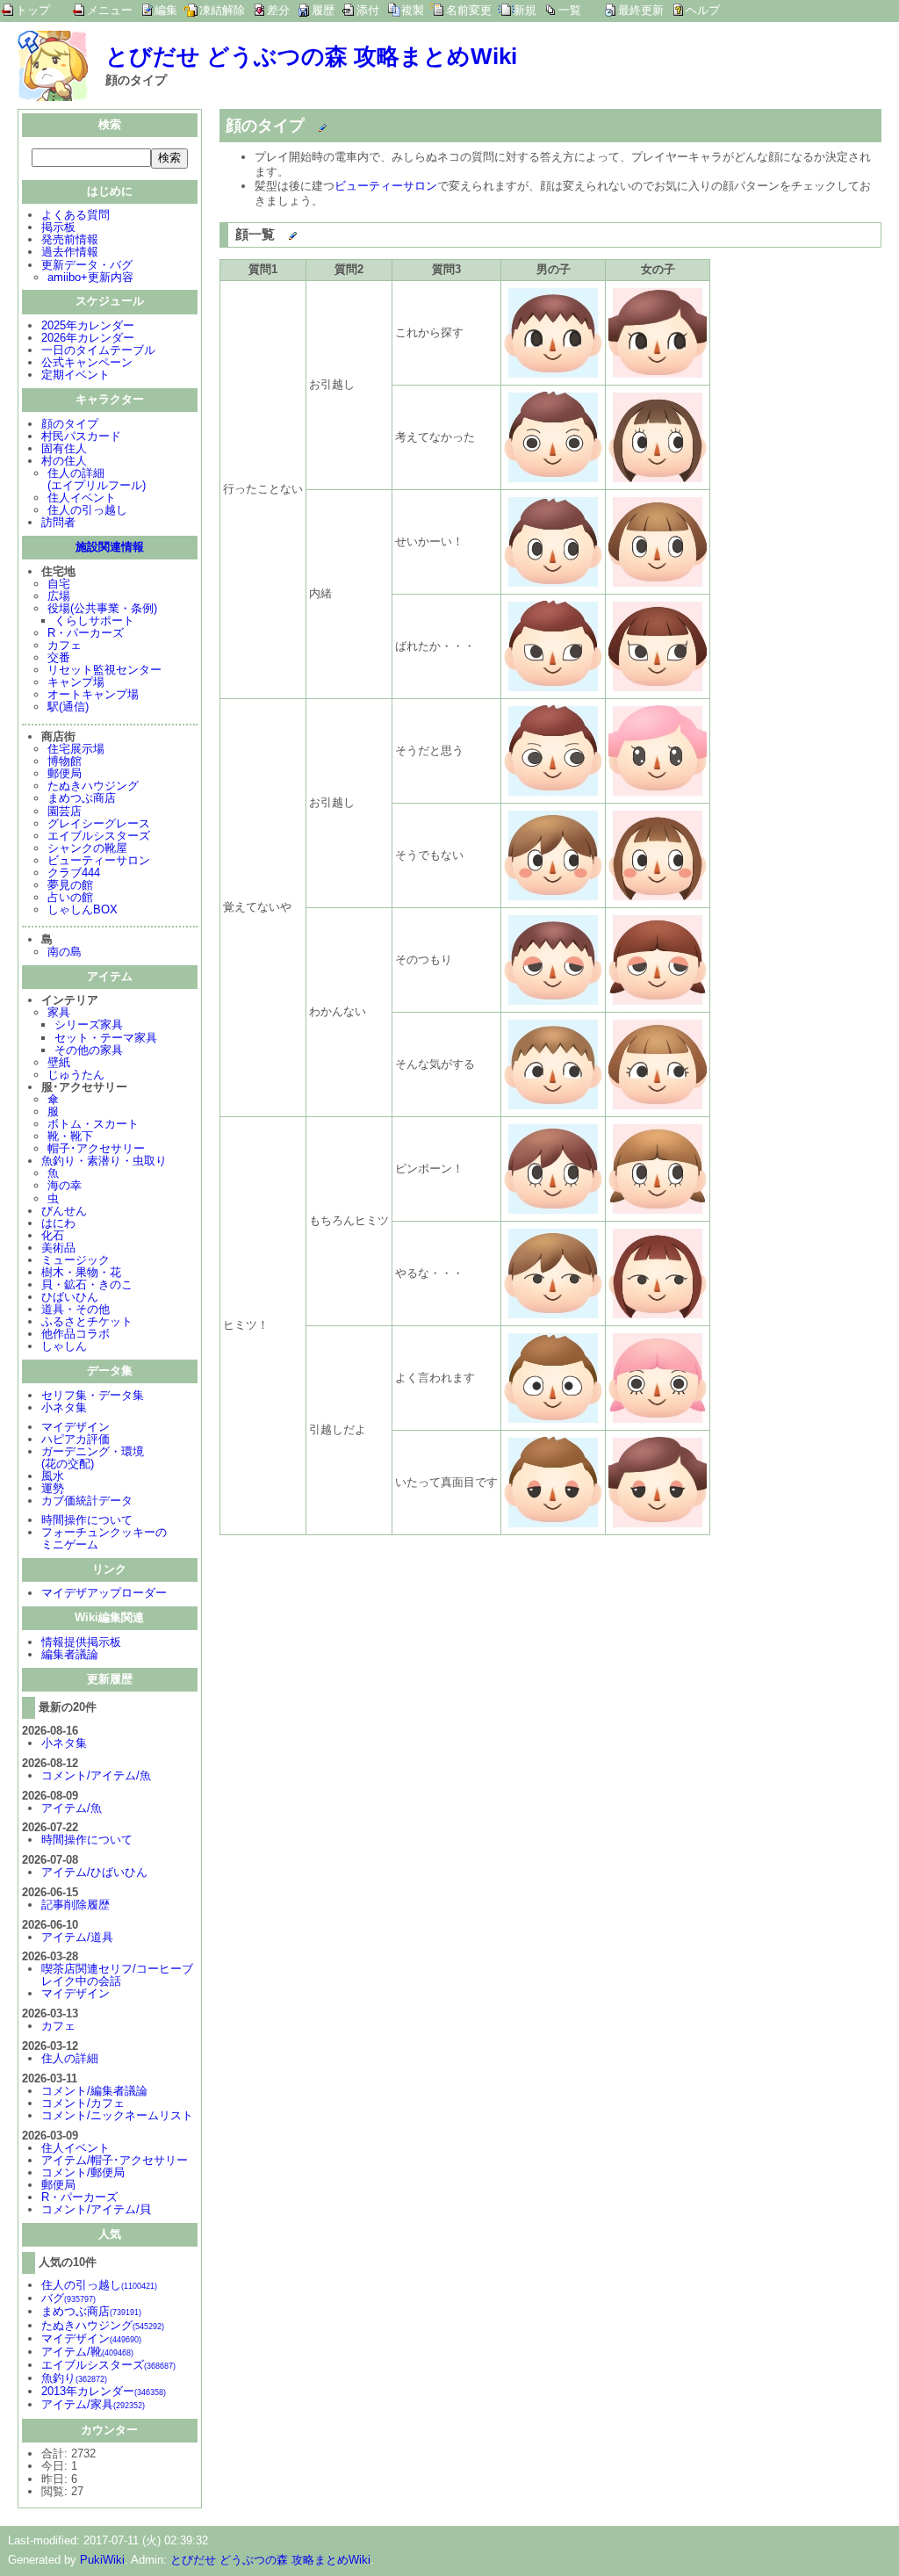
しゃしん (64, 1346)
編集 (166, 10)
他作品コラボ (76, 1334)
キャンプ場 (76, 682)
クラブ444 (74, 873)
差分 (278, 10)
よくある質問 (76, 215)
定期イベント (76, 375)
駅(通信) (68, 707)
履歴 (323, 10)
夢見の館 (70, 885)
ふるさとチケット (87, 1321)
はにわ (58, 1223)
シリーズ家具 (89, 1025)
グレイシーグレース (99, 823)
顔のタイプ (70, 424)
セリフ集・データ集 (93, 1395)
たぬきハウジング (93, 786)
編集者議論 (70, 1654)
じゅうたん (76, 1075)
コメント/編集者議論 (94, 2091)
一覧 (570, 10)
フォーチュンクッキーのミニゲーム (104, 1538)
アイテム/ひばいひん (94, 1872)
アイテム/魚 (72, 1808)
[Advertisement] (367, 1670)
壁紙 (59, 1062)
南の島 (65, 952)
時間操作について (87, 1520)
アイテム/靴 (87, 2352)
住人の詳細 (70, 2058)
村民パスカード (81, 436)
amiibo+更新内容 (90, 277)
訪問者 (58, 522)
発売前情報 (70, 239)
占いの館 (70, 897)
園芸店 (65, 811)
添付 (368, 10)
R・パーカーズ (86, 633)
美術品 (58, 1248)
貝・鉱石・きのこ (87, 1284)
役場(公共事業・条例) (102, 608)
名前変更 (469, 10)
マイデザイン (76, 1427)
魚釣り (74, 2378)
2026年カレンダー (88, 338)
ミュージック (76, 1260)
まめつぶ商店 (82, 798)
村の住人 (64, 461)
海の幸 (65, 1185)
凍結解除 (222, 10)
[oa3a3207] (306, 122)
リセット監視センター (104, 670)
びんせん (64, 1211)
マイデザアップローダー (104, 1593)
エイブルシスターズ (99, 836)
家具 (59, 1012)
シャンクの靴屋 (87, 848)
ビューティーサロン (99, 860)
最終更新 (641, 10)
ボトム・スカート (93, 1124)
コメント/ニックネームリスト (117, 2115)
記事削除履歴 (76, 1905)
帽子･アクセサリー (96, 1148)
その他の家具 (89, 1050)
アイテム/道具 (77, 1937)
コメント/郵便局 (83, 2172)
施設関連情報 (110, 547)
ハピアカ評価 (76, 1439)
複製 (413, 10)
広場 (59, 596)
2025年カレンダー (88, 325)
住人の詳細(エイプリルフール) (97, 479)
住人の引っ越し (87, 510)
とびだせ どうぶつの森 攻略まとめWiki (311, 56)
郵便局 (65, 773)
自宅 (59, 584)
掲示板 (58, 227)
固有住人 (64, 448)
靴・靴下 (70, 1136)
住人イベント (82, 498)
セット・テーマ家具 (106, 1038)
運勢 (53, 1488)
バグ (68, 2298)
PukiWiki (102, 2560)
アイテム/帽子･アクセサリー (115, 2160)
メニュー (110, 10)
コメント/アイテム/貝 (96, 2209)
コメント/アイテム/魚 (96, 1775)
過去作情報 (70, 252)
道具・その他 (76, 1309)
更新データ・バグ (87, 265)
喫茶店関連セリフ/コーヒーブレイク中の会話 (117, 1975)
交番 (59, 657)
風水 (53, 1476)
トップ (33, 10)
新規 (525, 10)
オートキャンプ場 (93, 694)
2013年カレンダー (104, 2391)
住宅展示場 (76, 749)
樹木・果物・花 (81, 1272)
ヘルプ (703, 10)
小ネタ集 (64, 1407)
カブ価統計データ (87, 1501)
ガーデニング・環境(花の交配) (93, 1458)
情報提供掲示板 (81, 1642)
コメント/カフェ (83, 2103)
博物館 (65, 761)
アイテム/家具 (93, 2404)
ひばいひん (70, 1297)
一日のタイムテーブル (98, 350)
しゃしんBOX (83, 909)
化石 (53, 1235)
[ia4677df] (276, 231)
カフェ (65, 645)
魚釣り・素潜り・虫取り (104, 1161)
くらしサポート (94, 621)
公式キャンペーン (87, 362)
